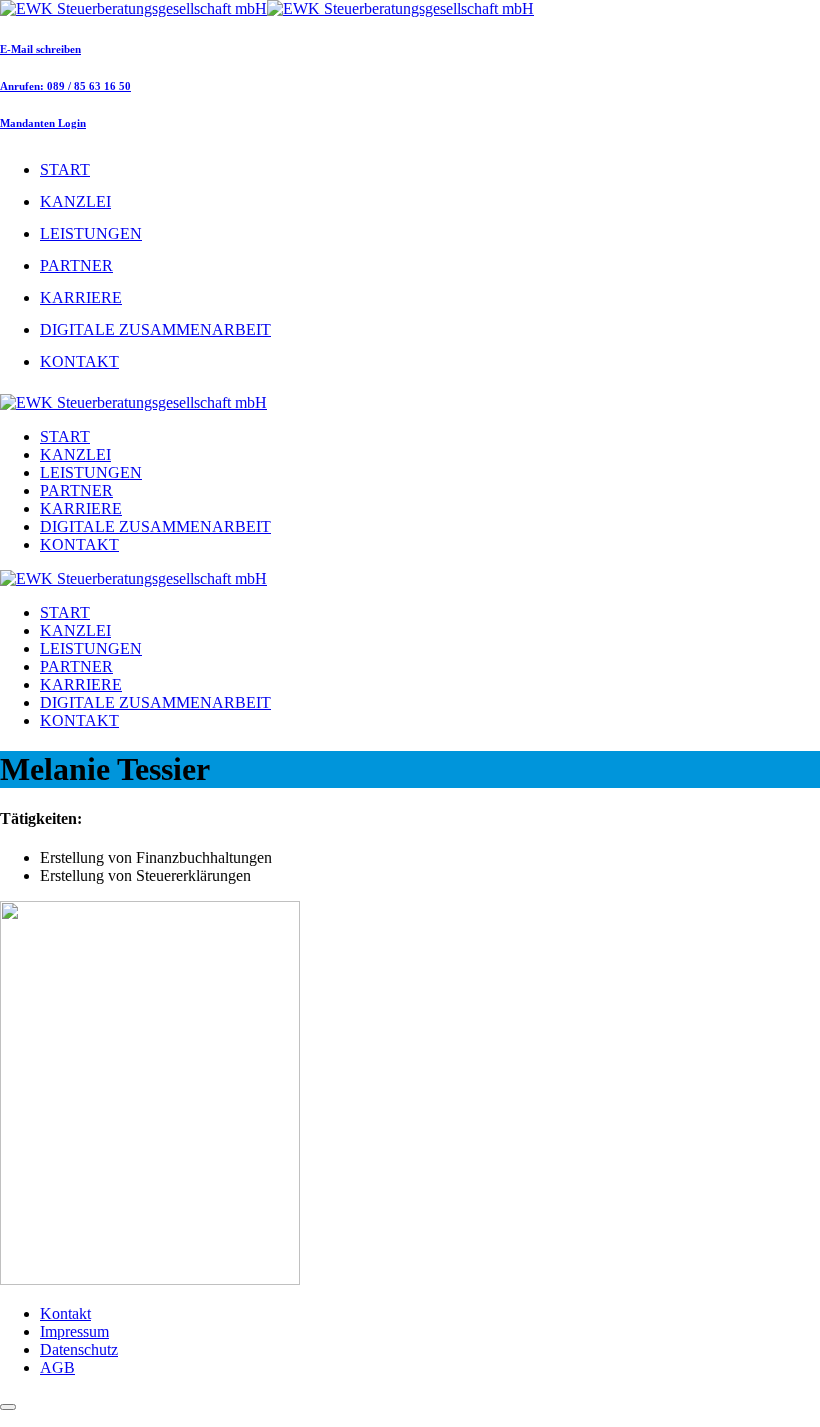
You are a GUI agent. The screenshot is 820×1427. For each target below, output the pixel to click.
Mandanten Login (43, 123)
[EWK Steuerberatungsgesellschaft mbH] (267, 8)
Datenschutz (79, 1349)
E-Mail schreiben (40, 49)
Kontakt (65, 1313)
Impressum (74, 1331)
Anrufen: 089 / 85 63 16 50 (65, 86)
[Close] (8, 1407)
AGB (57, 1367)
